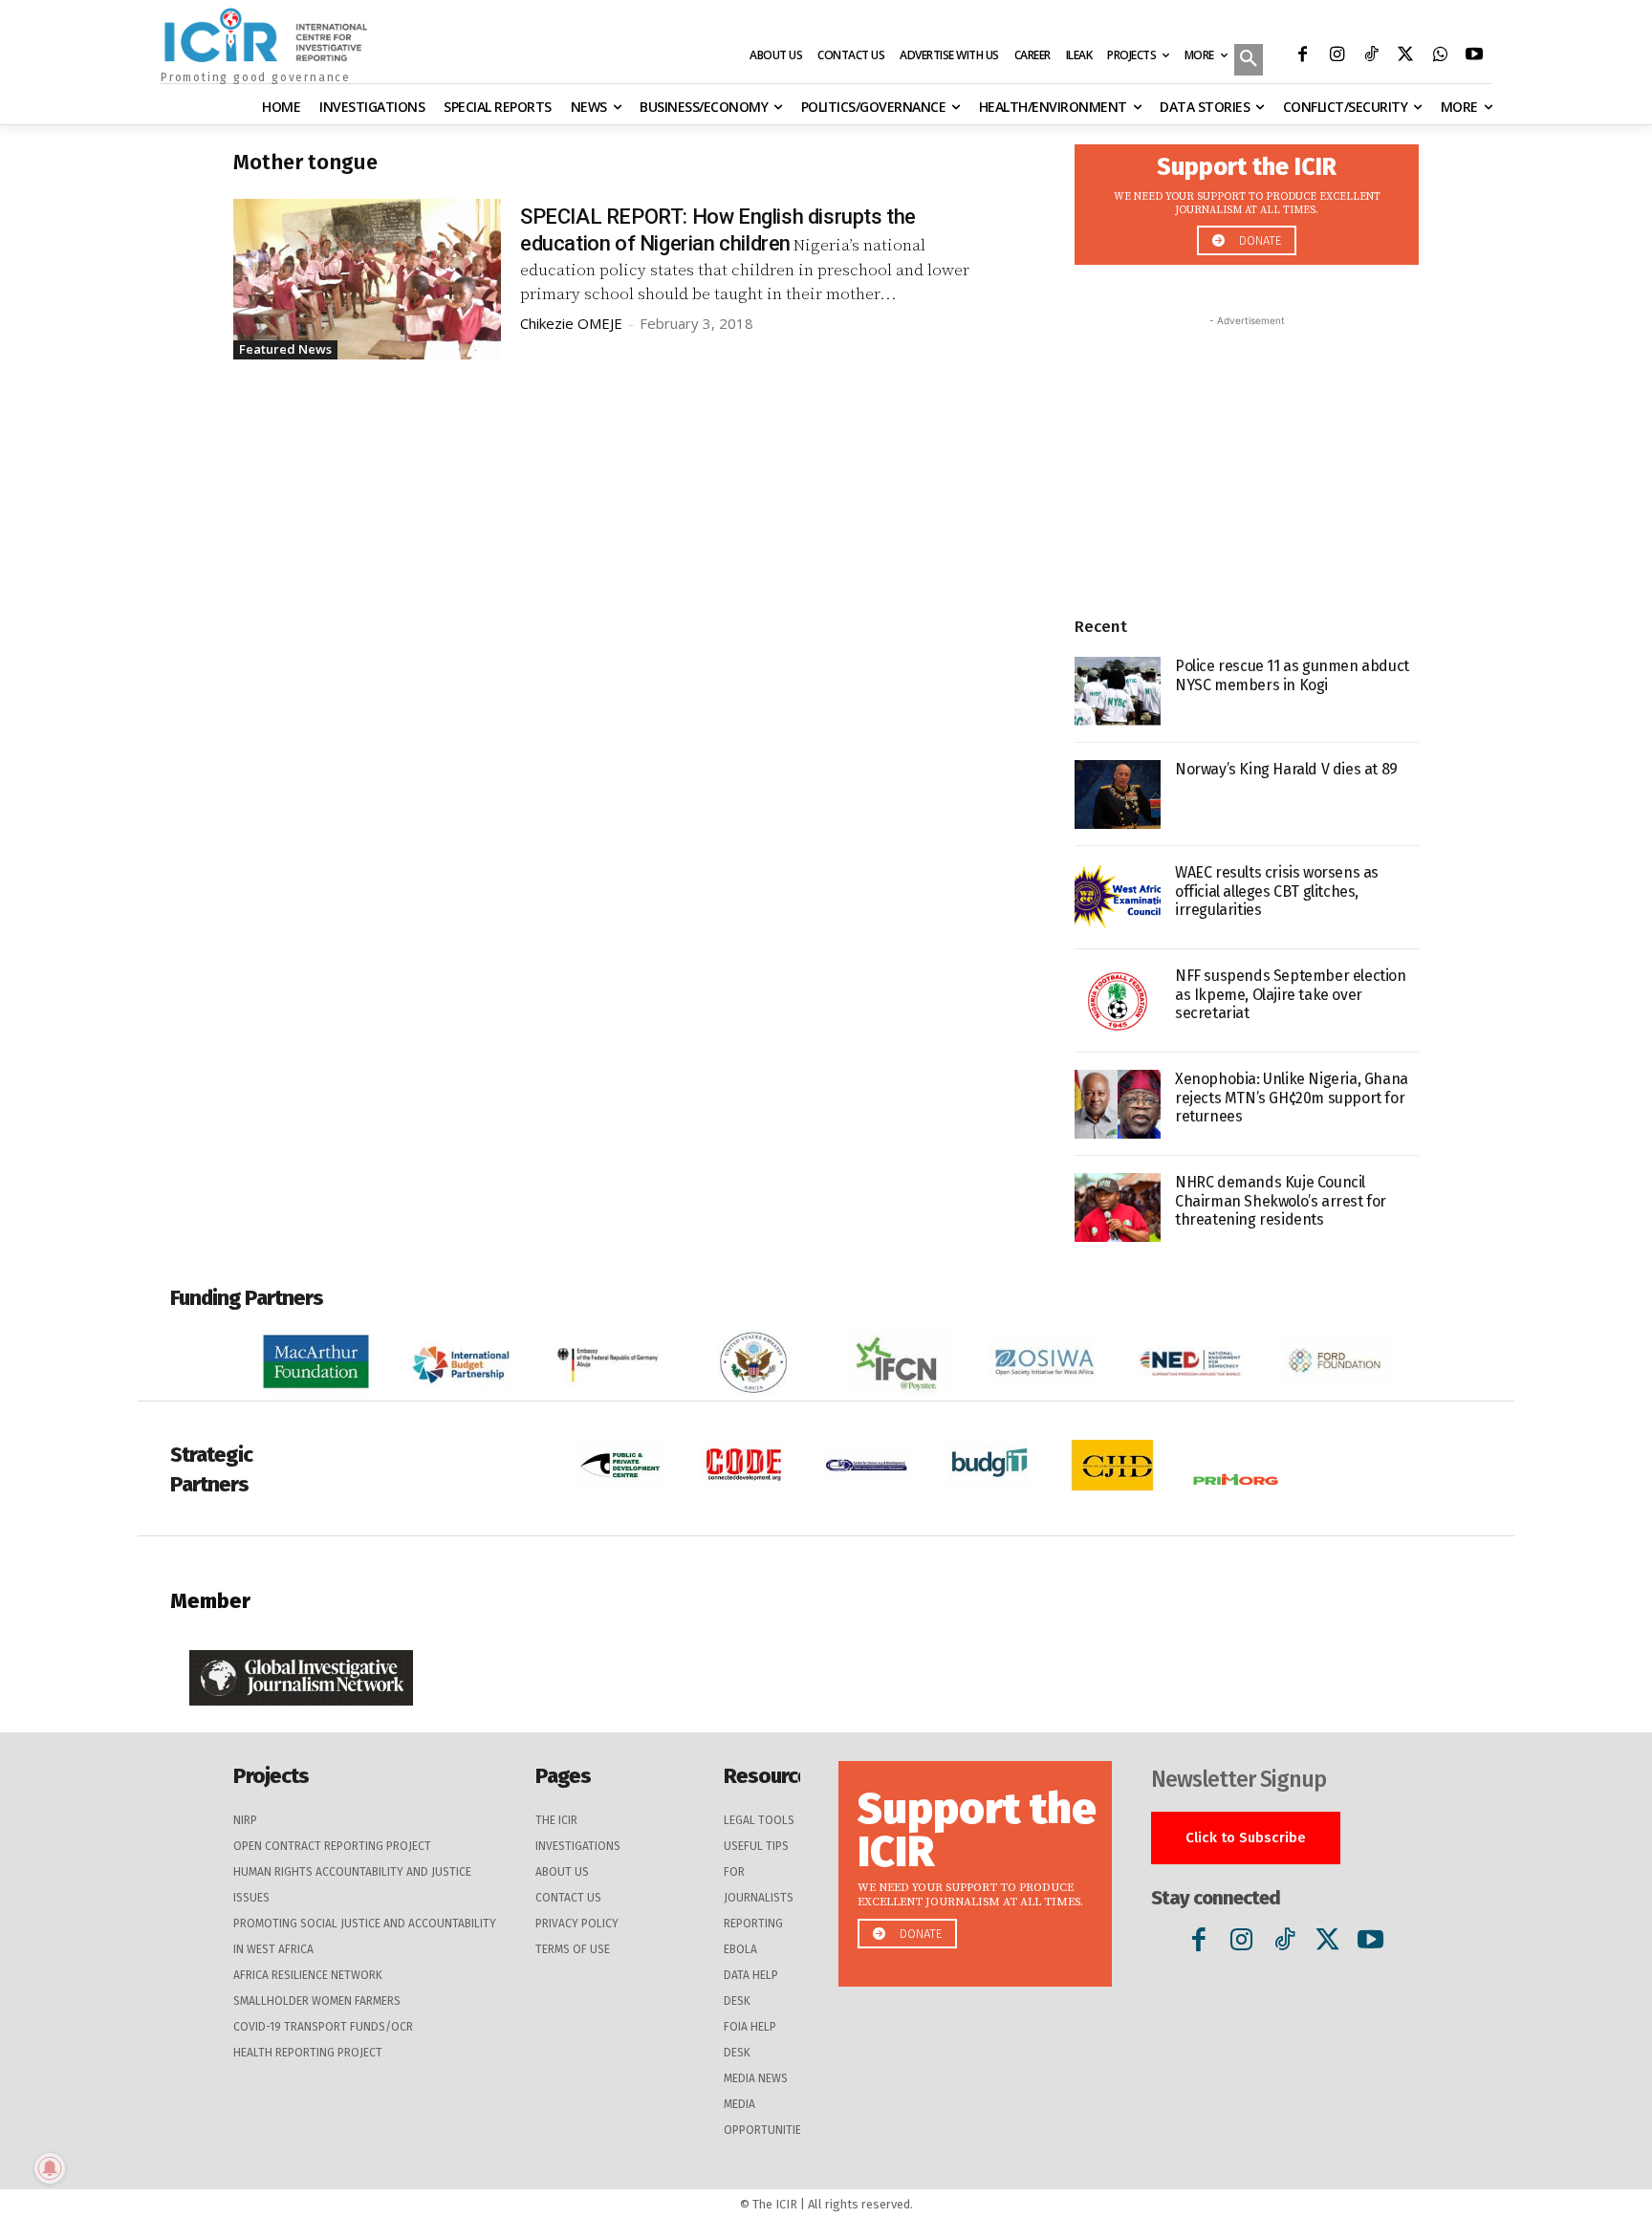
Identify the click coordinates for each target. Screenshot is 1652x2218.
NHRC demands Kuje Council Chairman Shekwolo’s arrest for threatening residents (1281, 1200)
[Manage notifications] (50, 2168)
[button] (1249, 61)
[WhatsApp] (1440, 56)
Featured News (285, 349)
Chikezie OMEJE (571, 323)
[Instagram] (1337, 56)
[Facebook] (1302, 56)
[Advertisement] (1247, 450)
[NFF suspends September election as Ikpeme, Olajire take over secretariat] (1118, 1001)
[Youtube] (1474, 56)
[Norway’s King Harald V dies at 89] (1118, 794)
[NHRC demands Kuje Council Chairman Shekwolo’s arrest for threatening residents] (1118, 1207)
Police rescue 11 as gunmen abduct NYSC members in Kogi (1292, 675)
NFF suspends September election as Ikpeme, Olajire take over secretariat (1291, 994)
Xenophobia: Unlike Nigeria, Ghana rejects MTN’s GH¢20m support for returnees (1292, 1097)
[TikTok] (1371, 56)
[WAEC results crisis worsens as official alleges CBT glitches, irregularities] (1118, 898)
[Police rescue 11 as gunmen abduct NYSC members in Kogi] (1118, 691)
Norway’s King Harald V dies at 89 (1286, 769)
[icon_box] (1247, 199)
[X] (1405, 56)
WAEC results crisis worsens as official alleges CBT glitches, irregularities (1277, 891)
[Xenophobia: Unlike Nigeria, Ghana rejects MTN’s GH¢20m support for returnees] (1118, 1104)
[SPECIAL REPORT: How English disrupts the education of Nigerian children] (367, 279)
